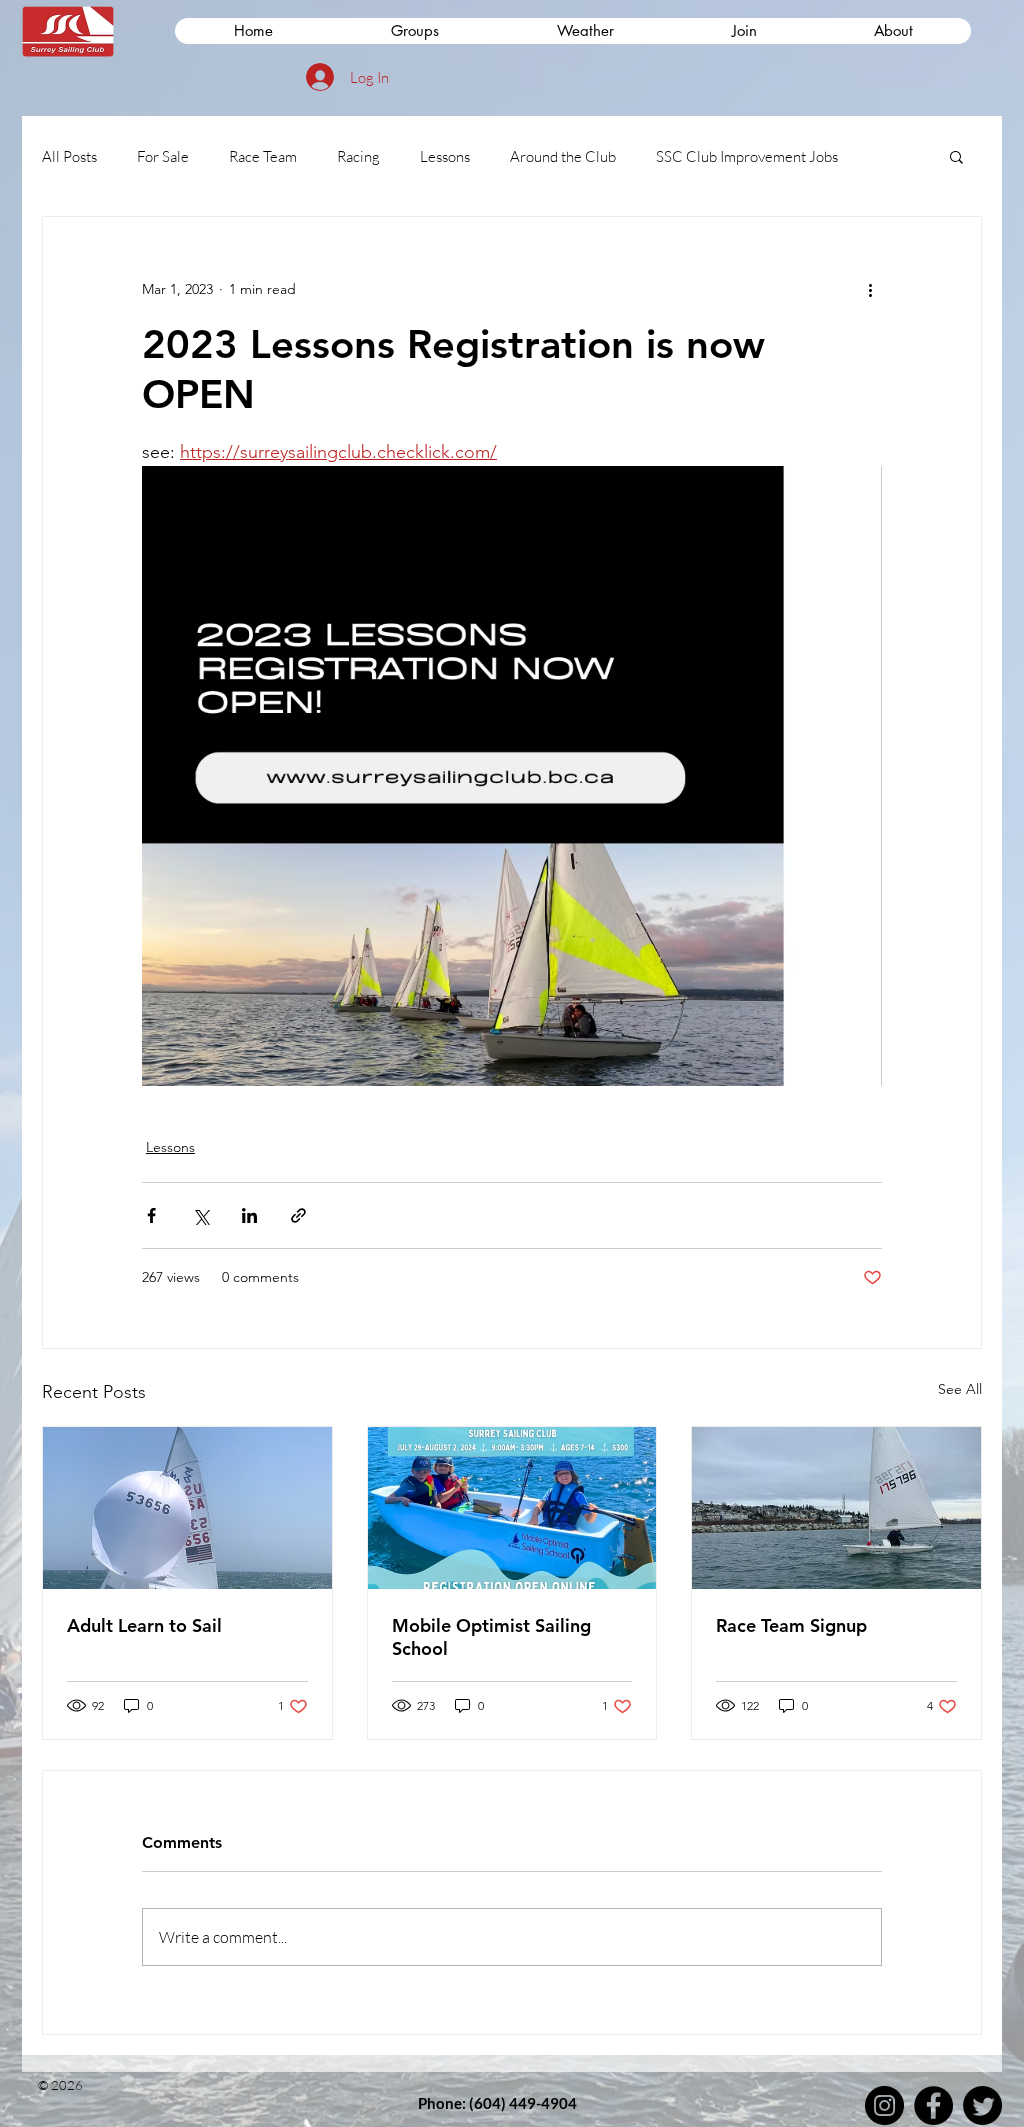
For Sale (163, 156)
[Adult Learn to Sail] (187, 1508)
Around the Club (563, 156)
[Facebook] (933, 2105)
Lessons (445, 156)
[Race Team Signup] (836, 1508)
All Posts (69, 156)
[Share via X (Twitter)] (200, 1215)
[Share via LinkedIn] (249, 1215)
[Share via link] (298, 1215)
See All (960, 1389)
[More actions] (870, 289)
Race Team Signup (791, 1625)
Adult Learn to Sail (144, 1625)
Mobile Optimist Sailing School (491, 1637)
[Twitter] (982, 2105)
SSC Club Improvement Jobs (747, 156)
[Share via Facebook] (151, 1215)
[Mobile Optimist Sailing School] (512, 1508)
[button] (743, 31)
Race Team (263, 156)
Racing (358, 156)
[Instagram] (884, 2105)
